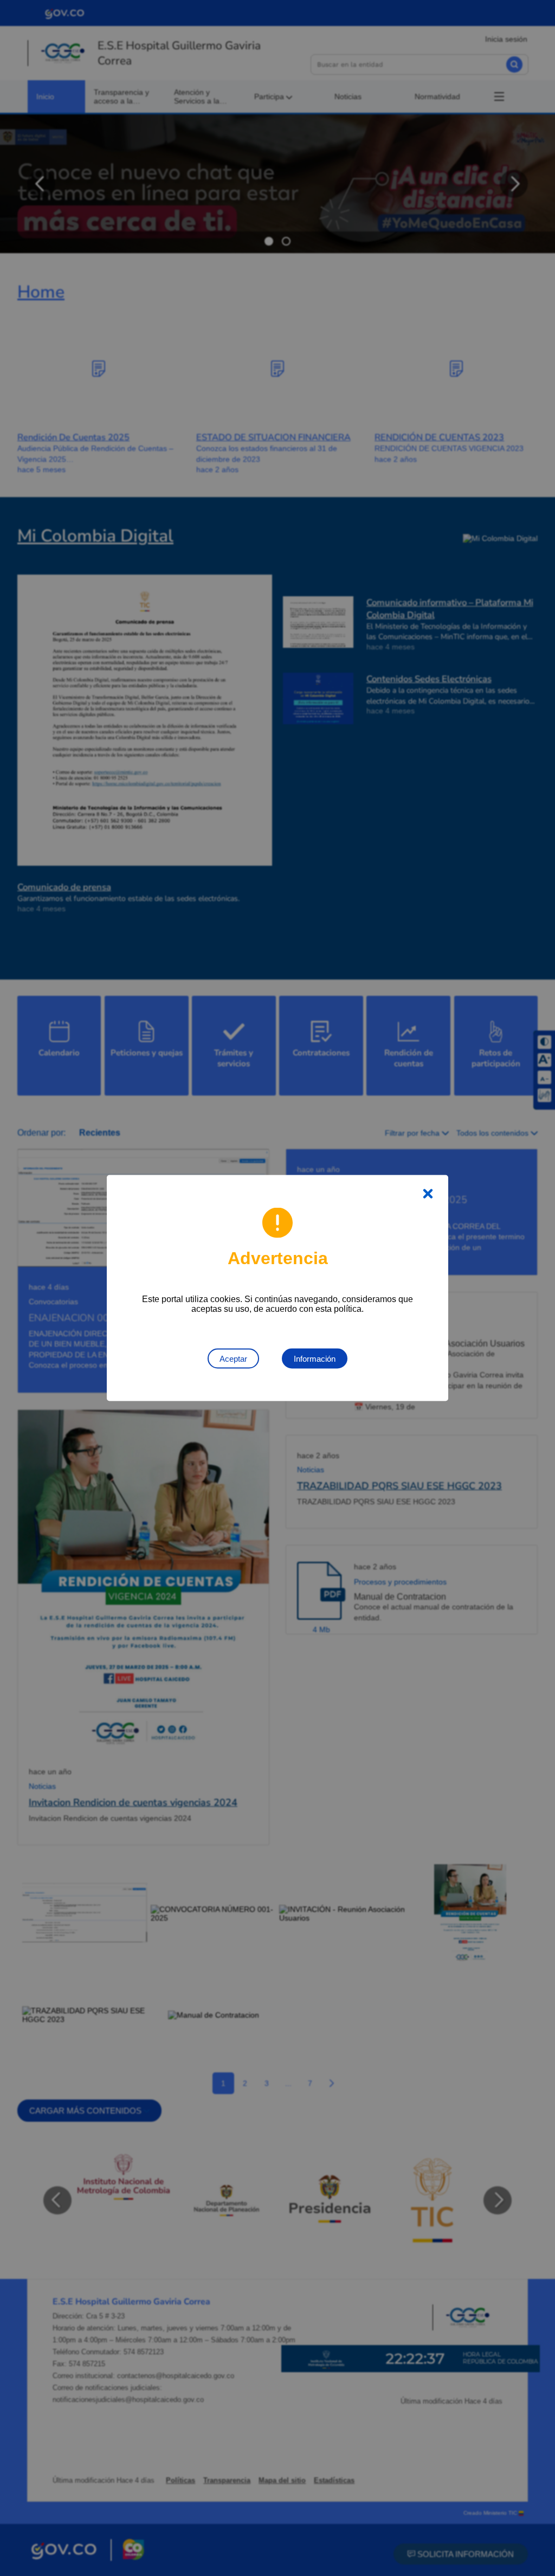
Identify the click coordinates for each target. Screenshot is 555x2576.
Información (315, 1359)
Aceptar (233, 1359)
